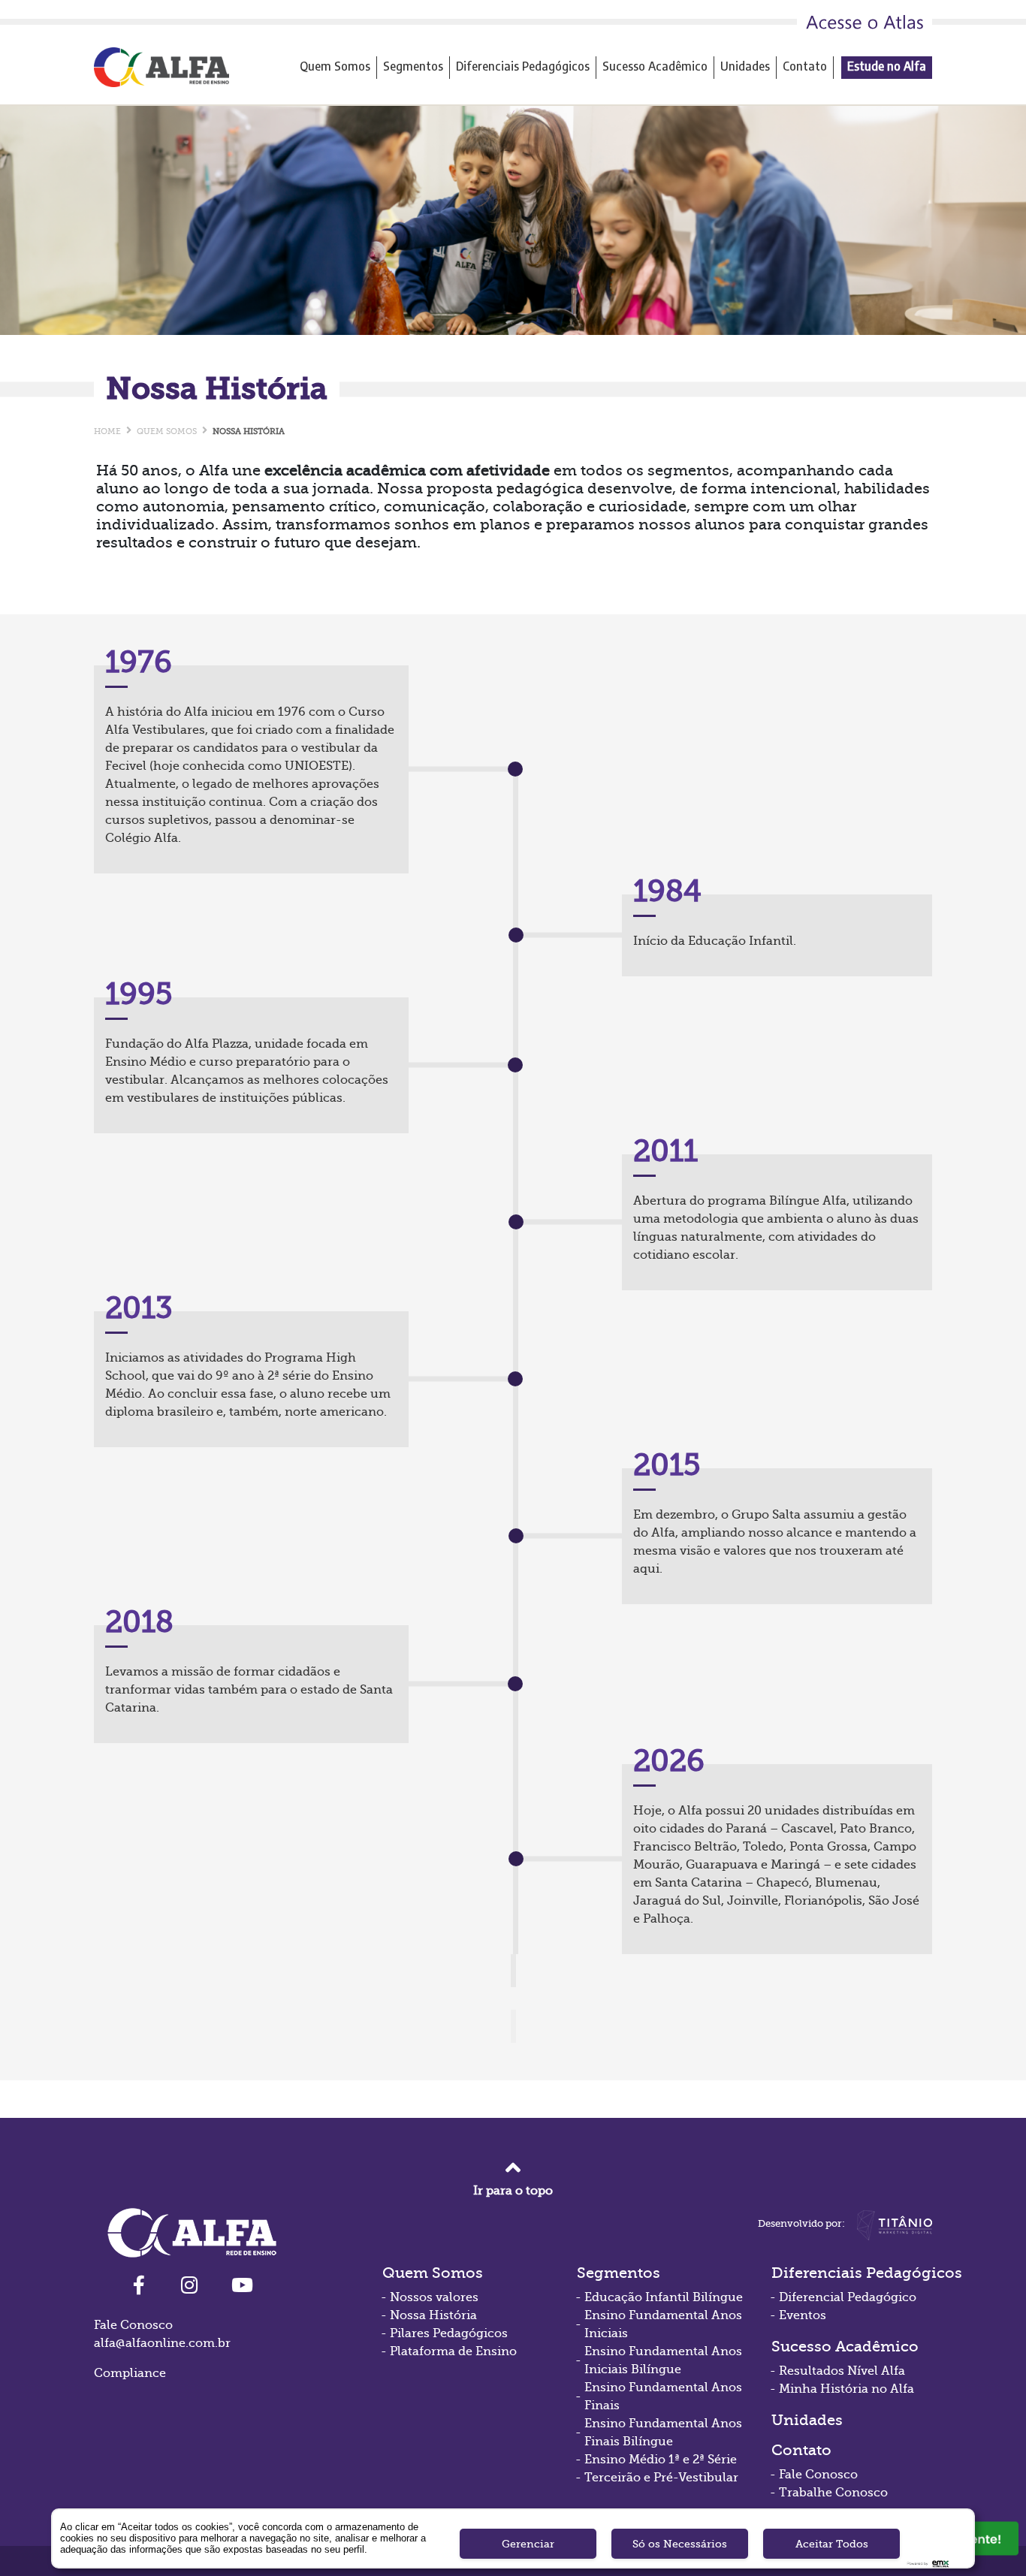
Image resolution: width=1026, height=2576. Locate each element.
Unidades (745, 66)
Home (107, 431)
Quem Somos (335, 66)
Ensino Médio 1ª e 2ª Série (661, 2460)
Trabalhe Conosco (833, 2493)
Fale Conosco (818, 2475)
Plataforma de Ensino (453, 2351)
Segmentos (413, 66)
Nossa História (433, 2315)
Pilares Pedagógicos (449, 2333)
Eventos (803, 2315)
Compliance (130, 2373)
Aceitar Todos (832, 2544)
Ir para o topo (513, 2191)
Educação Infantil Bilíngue (664, 2297)
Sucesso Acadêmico (655, 66)
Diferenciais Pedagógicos (523, 66)
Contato (805, 66)
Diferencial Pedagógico (848, 2297)
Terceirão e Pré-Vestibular (661, 2478)
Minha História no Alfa (846, 2389)
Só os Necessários (680, 2544)
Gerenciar (528, 2544)
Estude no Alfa (887, 66)
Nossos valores (434, 2297)
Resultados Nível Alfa (842, 2371)
